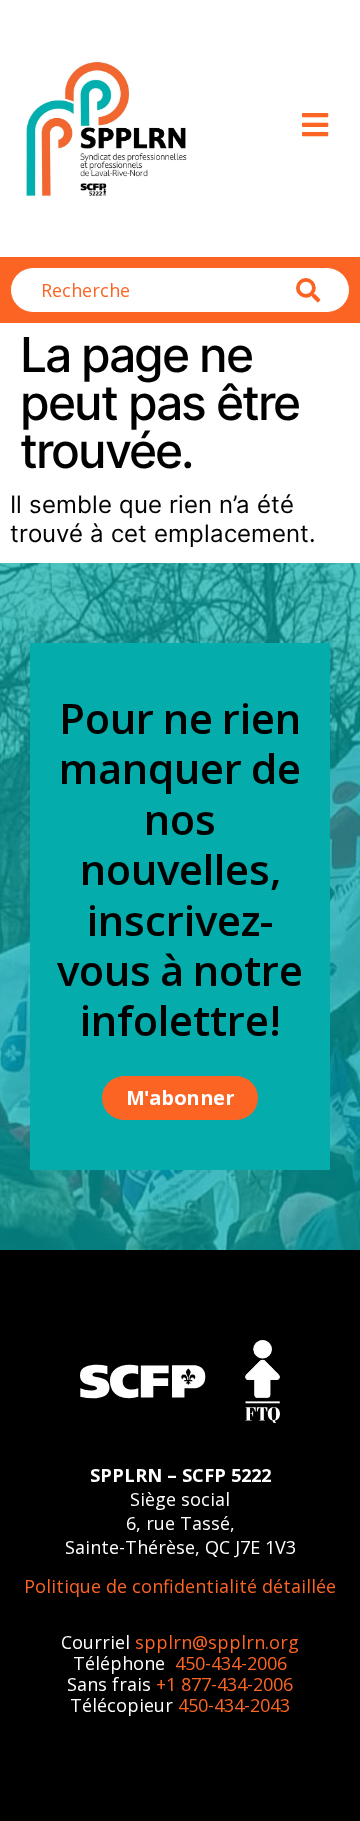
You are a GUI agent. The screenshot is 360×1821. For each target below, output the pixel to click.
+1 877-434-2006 (224, 1684)
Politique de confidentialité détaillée (180, 1586)
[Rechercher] (323, 290)
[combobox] (153, 290)
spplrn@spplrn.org (217, 1642)
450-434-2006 (231, 1663)
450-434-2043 (234, 1705)
